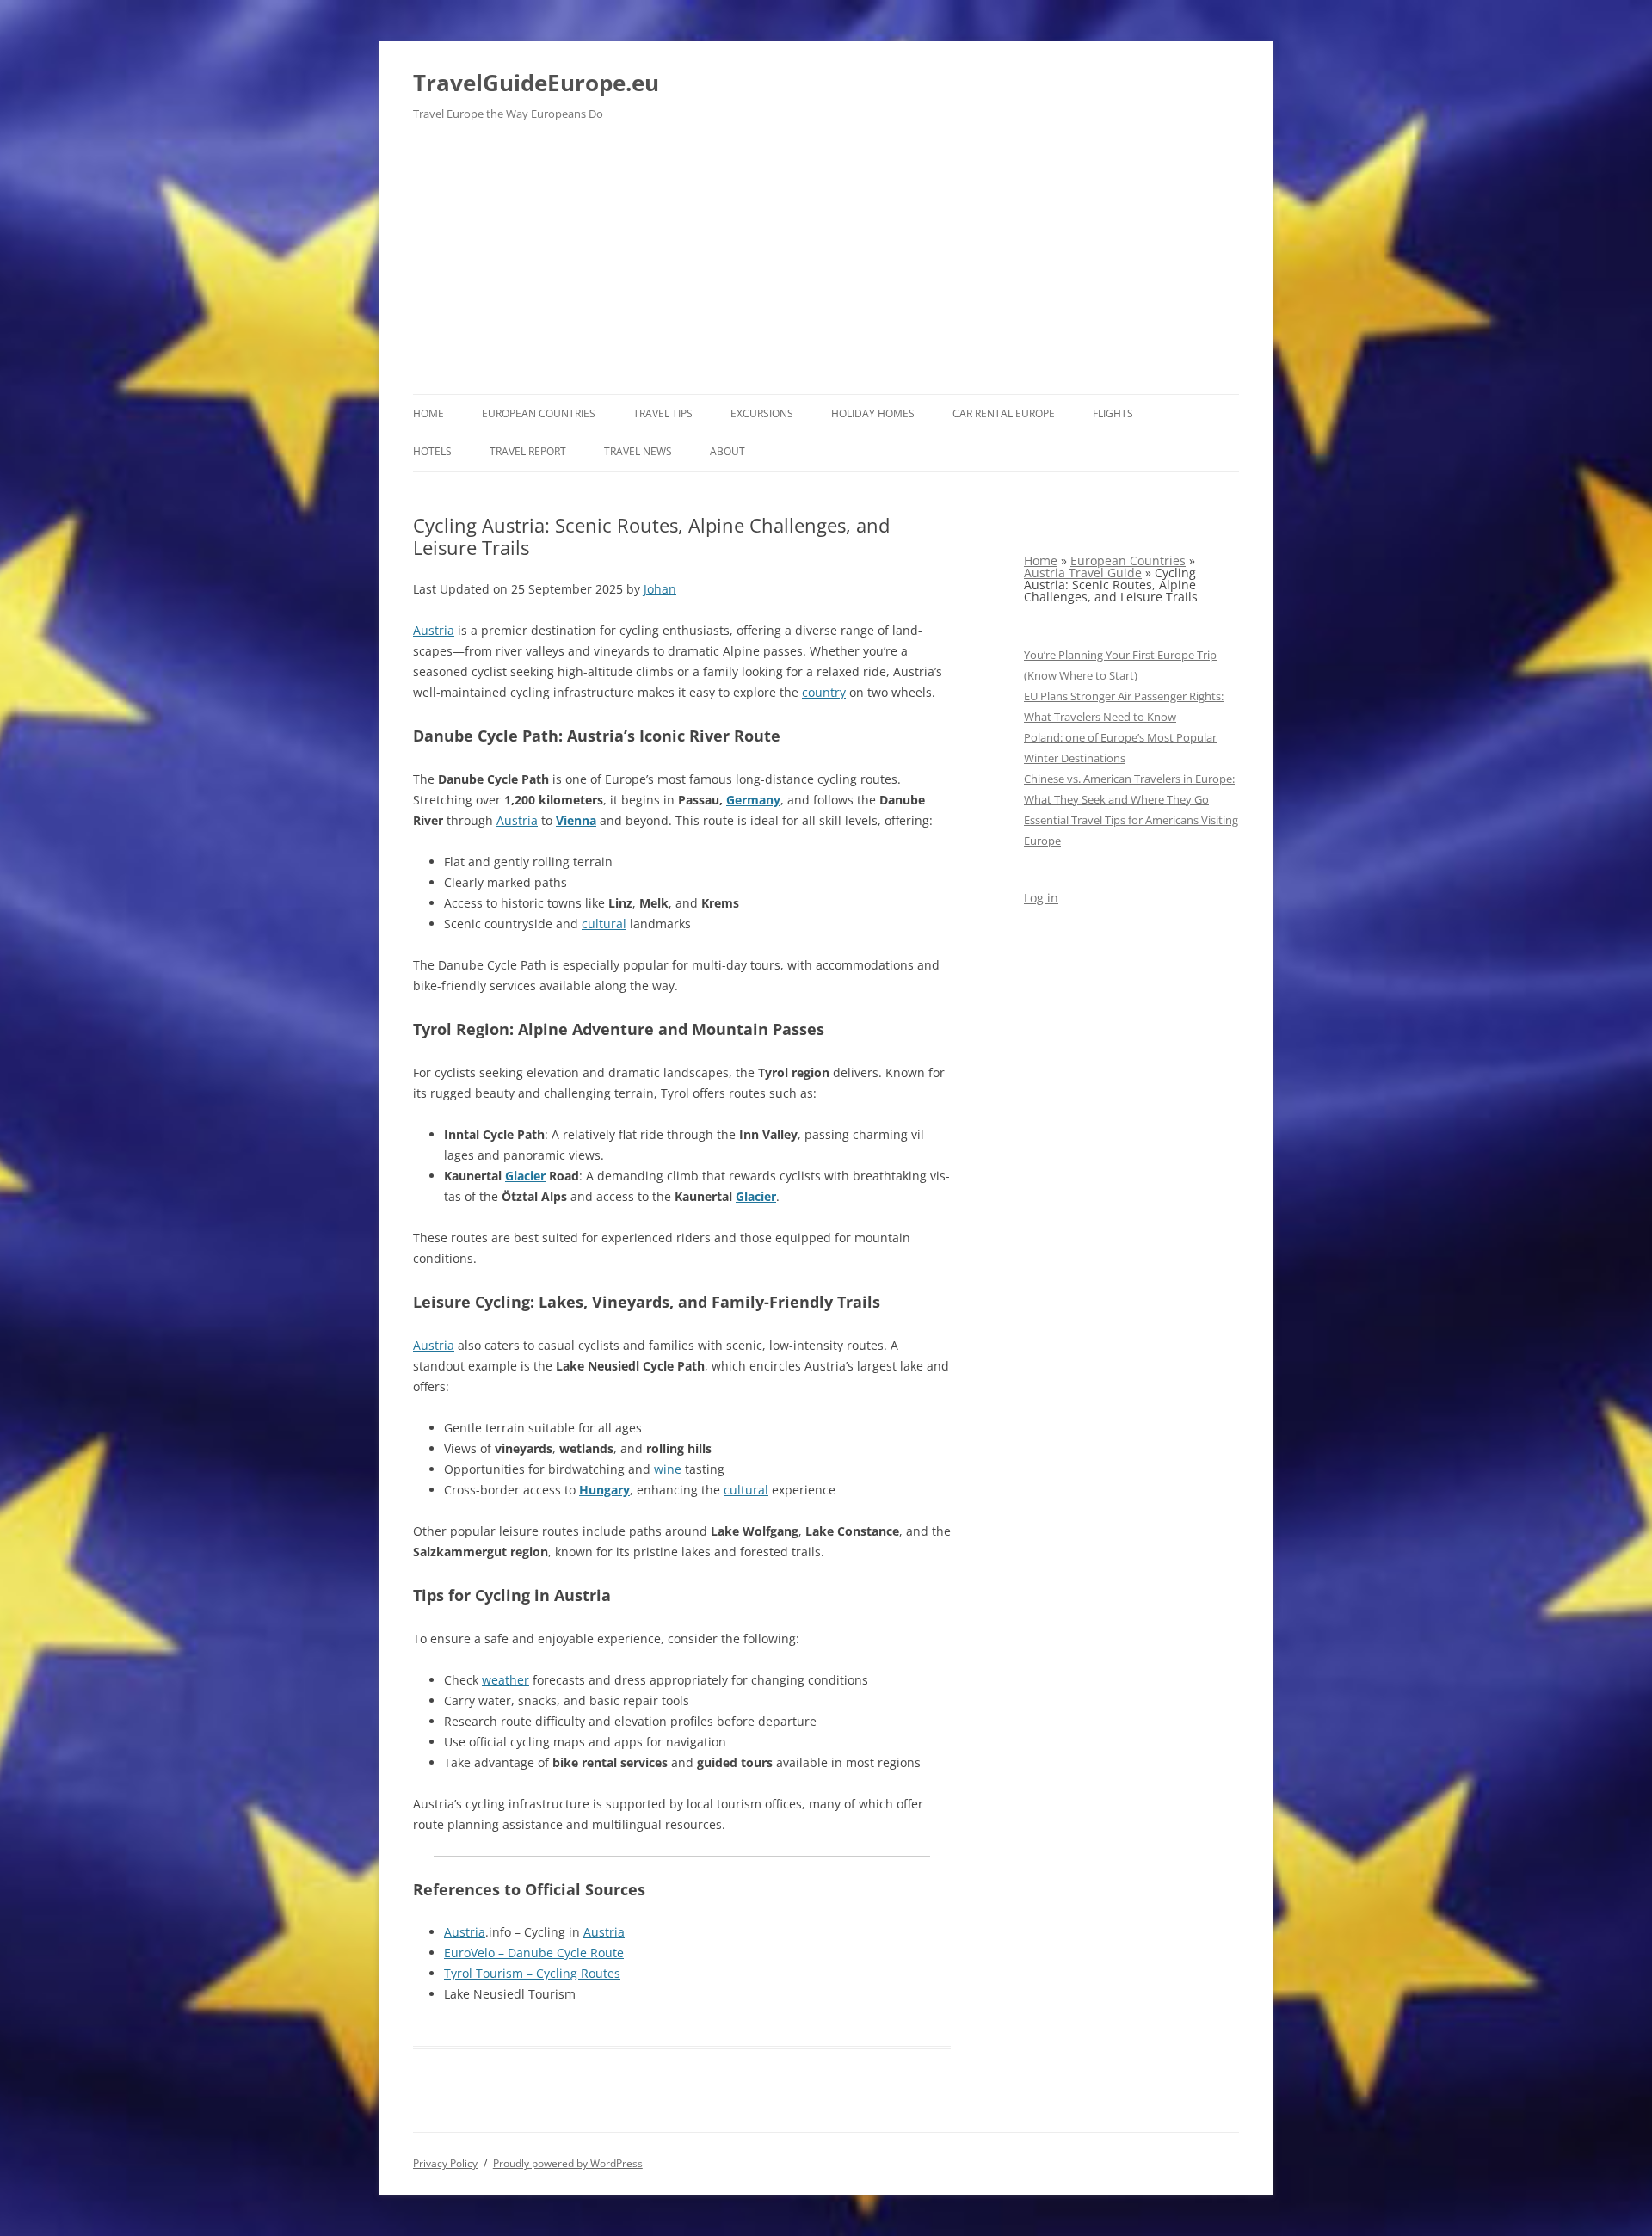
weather (505, 1680)
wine (668, 1469)
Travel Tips (663, 413)
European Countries (539, 413)
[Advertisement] (826, 265)
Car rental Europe (1004, 413)
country (824, 692)
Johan (660, 589)
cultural (604, 924)
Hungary (604, 1490)
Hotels (432, 451)
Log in (1041, 898)
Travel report (528, 451)
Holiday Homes (873, 413)
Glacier (525, 1176)
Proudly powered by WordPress (568, 2163)
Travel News (638, 451)
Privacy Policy (445, 2163)
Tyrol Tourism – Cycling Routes (532, 1973)
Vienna (576, 820)
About (727, 451)
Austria (434, 630)
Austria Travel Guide (1083, 573)
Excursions (762, 413)
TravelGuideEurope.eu (536, 83)
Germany (753, 800)
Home (428, 413)
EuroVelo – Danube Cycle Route (534, 1953)
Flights (1113, 413)
